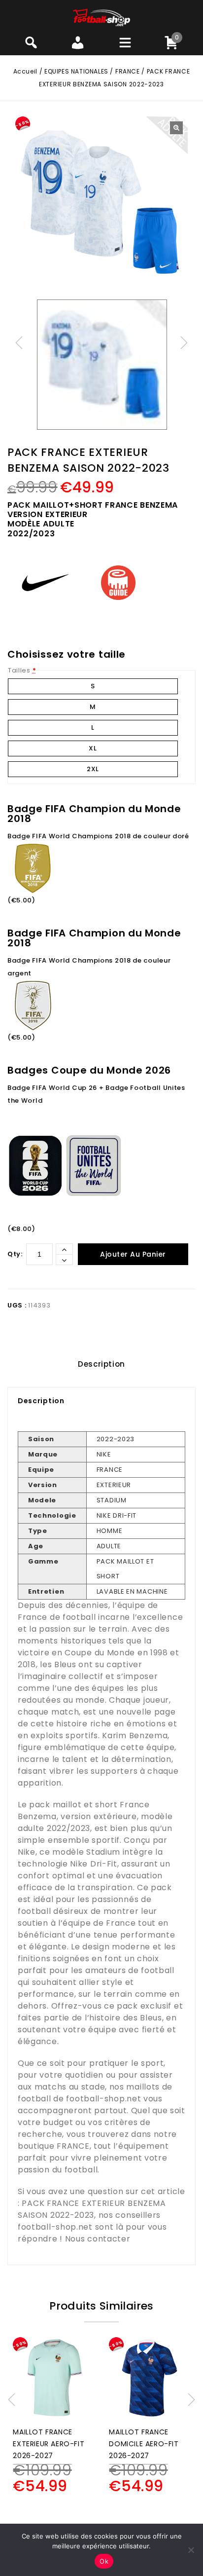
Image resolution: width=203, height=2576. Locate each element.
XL (93, 748)
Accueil (25, 71)
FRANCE (128, 71)
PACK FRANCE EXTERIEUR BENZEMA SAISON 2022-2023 (92, 2209)
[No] (191, 2550)
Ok (104, 2561)
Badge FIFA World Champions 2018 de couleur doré (98, 836)
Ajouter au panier (133, 1254)
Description (101, 1364)
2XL (93, 769)
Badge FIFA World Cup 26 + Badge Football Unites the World (96, 1094)
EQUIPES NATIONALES (76, 71)
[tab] (101, 1364)
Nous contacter (98, 2239)
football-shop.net (103, 2099)
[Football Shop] (102, 17)
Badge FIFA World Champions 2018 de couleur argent (89, 967)
